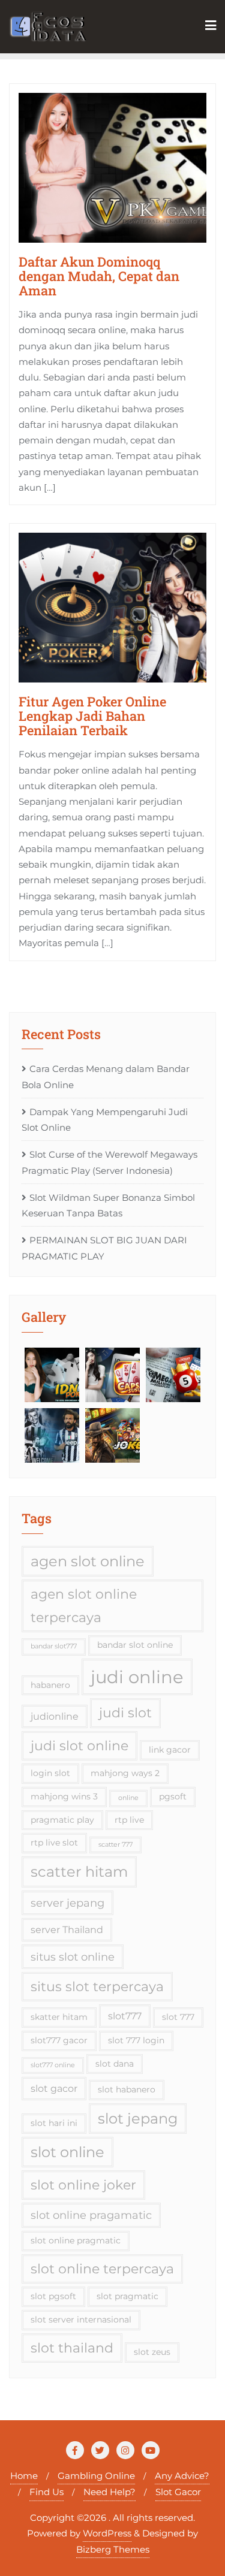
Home (24, 2476)
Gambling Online (96, 2476)
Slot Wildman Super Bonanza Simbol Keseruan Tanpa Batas (108, 1205)
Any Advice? (182, 2476)
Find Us (46, 2492)
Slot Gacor (178, 2492)
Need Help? (109, 2492)
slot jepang (138, 2119)
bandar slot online (135, 1645)
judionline (55, 1716)
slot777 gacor (59, 2040)
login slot (50, 1773)
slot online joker (83, 2185)
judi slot (125, 1713)
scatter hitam (79, 1872)
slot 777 (178, 2017)
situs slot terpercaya (97, 1986)
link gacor (170, 1750)
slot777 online (53, 2065)
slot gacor (54, 2088)
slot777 (125, 2016)
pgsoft (173, 1796)
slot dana (115, 2064)
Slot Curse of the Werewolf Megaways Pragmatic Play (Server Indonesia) (109, 1162)
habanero (50, 1685)
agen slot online (88, 1561)
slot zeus (152, 2352)
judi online (137, 1677)
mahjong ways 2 (125, 1773)
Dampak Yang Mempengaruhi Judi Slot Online (105, 1120)
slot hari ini (54, 2123)
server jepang (67, 1903)
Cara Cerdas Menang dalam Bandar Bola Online (106, 1076)
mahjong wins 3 (64, 1796)
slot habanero (127, 2089)
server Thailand (67, 1929)
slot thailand (72, 2348)
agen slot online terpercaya (84, 1606)
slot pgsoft (53, 2296)
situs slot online (73, 1957)
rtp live (129, 1820)
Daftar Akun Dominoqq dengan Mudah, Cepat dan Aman (99, 276)
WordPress (107, 2533)
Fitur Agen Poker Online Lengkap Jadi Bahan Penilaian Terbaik (92, 716)
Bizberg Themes (113, 2549)
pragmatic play (62, 1820)
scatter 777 (115, 1845)
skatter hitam (59, 2017)
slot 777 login (136, 2040)
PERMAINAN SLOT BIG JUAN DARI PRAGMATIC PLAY (104, 1248)
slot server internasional (81, 2320)
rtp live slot (54, 1843)
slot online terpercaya (102, 2269)
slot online (67, 2152)
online (128, 1798)
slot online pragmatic (76, 2240)
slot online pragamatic (91, 2215)
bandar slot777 (54, 1646)
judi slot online (79, 1745)
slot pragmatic (127, 2296)
